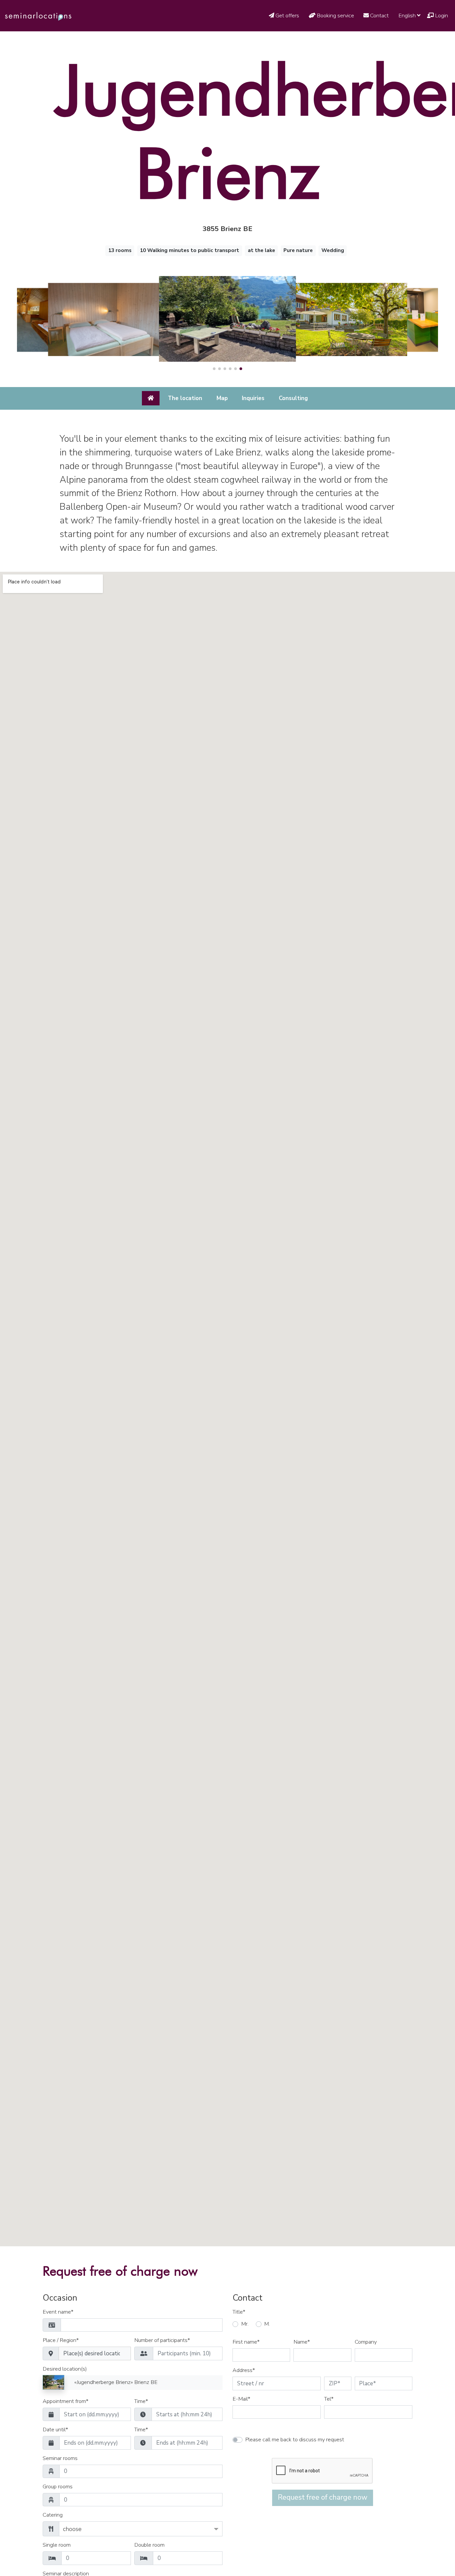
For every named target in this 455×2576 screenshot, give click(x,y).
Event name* (58, 2312)
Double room (149, 2545)
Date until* (55, 2430)
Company (366, 2342)
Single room (57, 2545)
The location (185, 398)
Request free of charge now (323, 2497)
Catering (53, 2515)
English (408, 16)
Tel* (329, 2399)
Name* (302, 2342)
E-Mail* (241, 2399)
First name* (246, 2342)
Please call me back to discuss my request (295, 2440)
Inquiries (253, 398)
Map (222, 398)
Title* (239, 2312)
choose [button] (72, 2529)
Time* (141, 2402)
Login (441, 16)
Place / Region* (61, 2341)
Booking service (336, 16)
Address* (244, 2371)
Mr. (245, 2324)
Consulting (293, 398)
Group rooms (58, 2487)
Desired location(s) (65, 2369)
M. (267, 2324)
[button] (214, 369)
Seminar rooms (60, 2459)
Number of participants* (162, 2341)
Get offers (288, 16)
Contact (380, 16)
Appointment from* (65, 2402)
